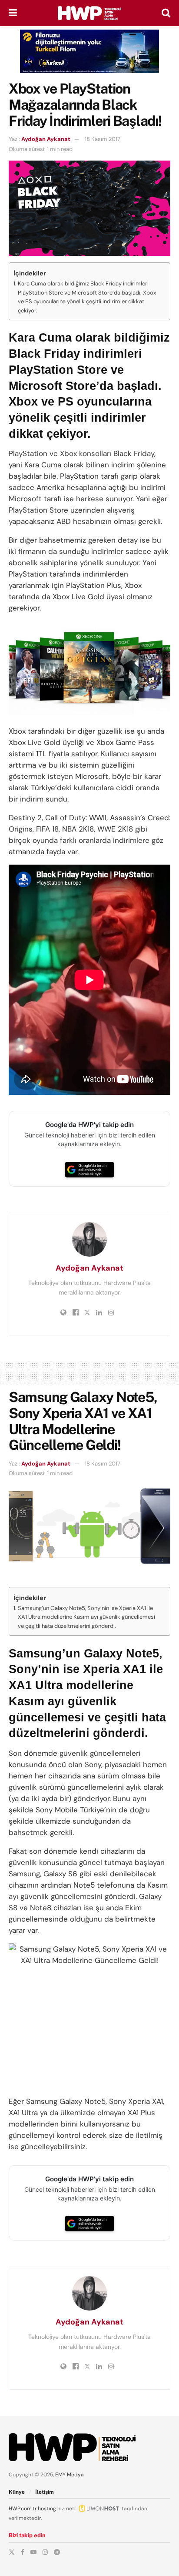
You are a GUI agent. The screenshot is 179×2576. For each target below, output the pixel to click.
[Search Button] (166, 13)
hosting (47, 2509)
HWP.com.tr (23, 2509)
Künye (17, 2492)
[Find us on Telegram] (57, 2552)
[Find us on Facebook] (23, 2552)
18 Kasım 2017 (103, 139)
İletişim (45, 2492)
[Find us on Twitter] (12, 2552)
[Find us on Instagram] (45, 2552)
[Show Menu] (13, 13)
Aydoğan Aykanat (46, 139)
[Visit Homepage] (89, 13)
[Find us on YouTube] (33, 2552)
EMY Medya (70, 2475)
